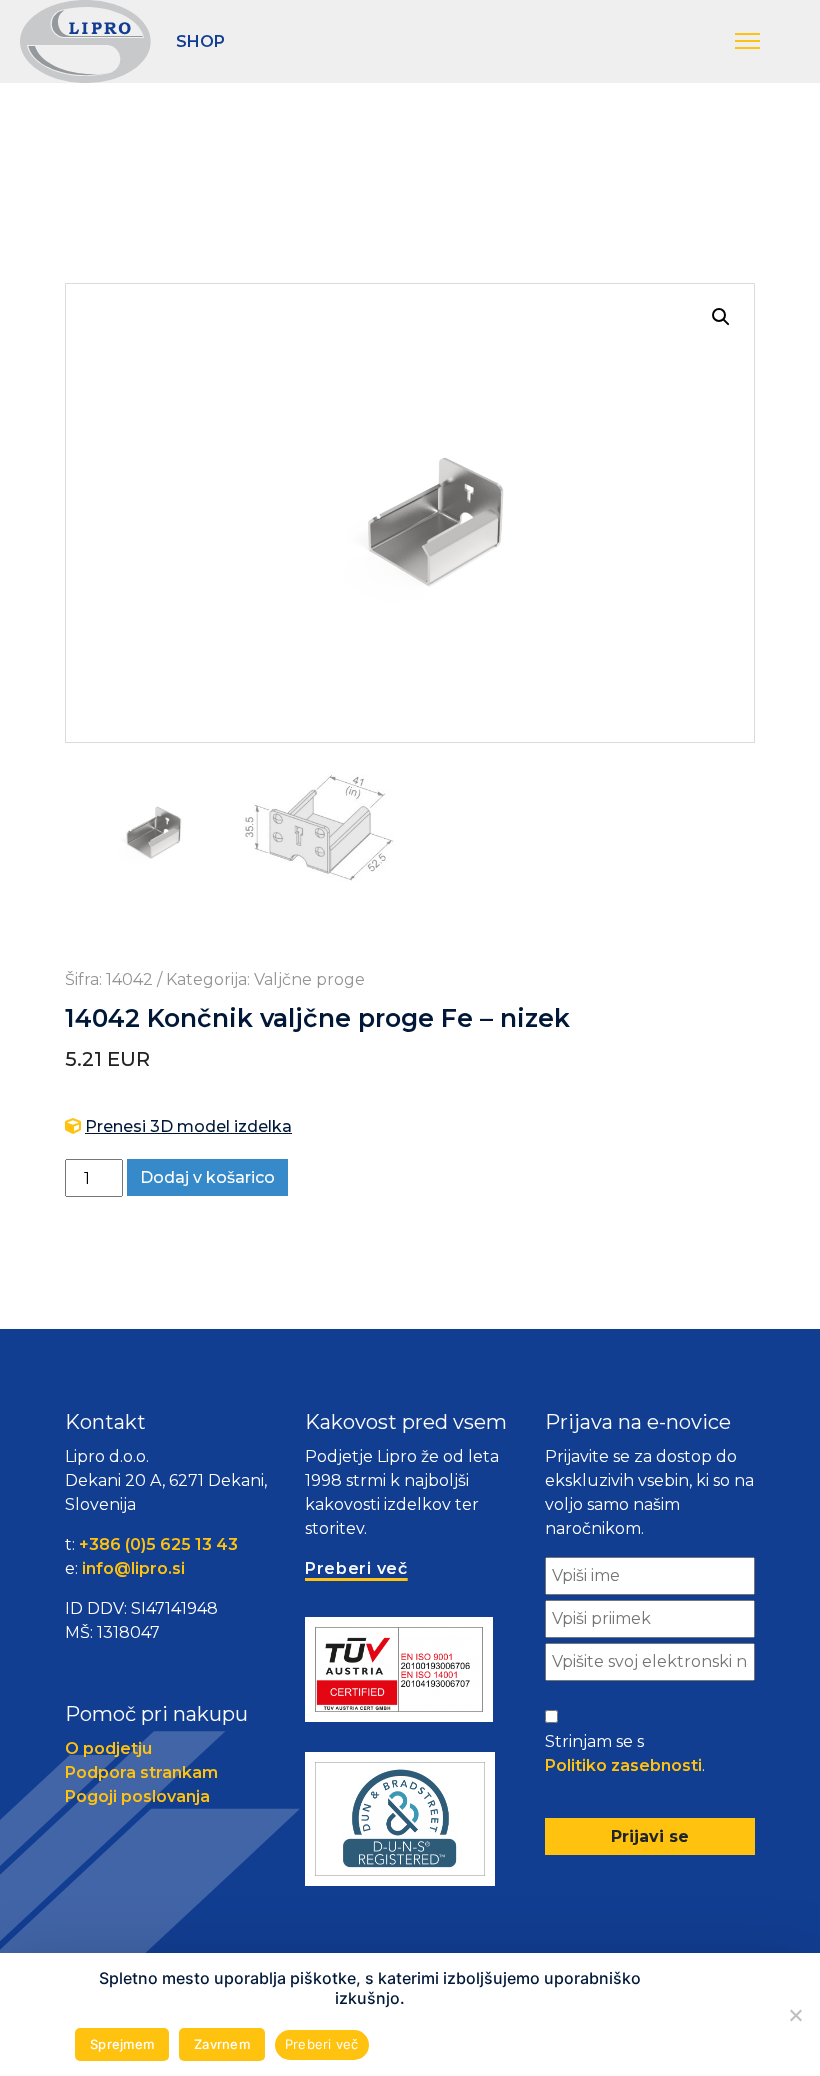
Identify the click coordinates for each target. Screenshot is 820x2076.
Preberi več (322, 2044)
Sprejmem (122, 2044)
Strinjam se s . (625, 1753)
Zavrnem (222, 2044)
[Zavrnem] (795, 2015)
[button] (767, 42)
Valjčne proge (309, 979)
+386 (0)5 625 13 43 (158, 1544)
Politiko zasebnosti (623, 1765)
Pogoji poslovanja (137, 1796)
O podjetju (108, 1748)
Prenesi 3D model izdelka (188, 1126)
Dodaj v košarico (207, 1177)
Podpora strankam (141, 1772)
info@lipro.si (133, 1568)
